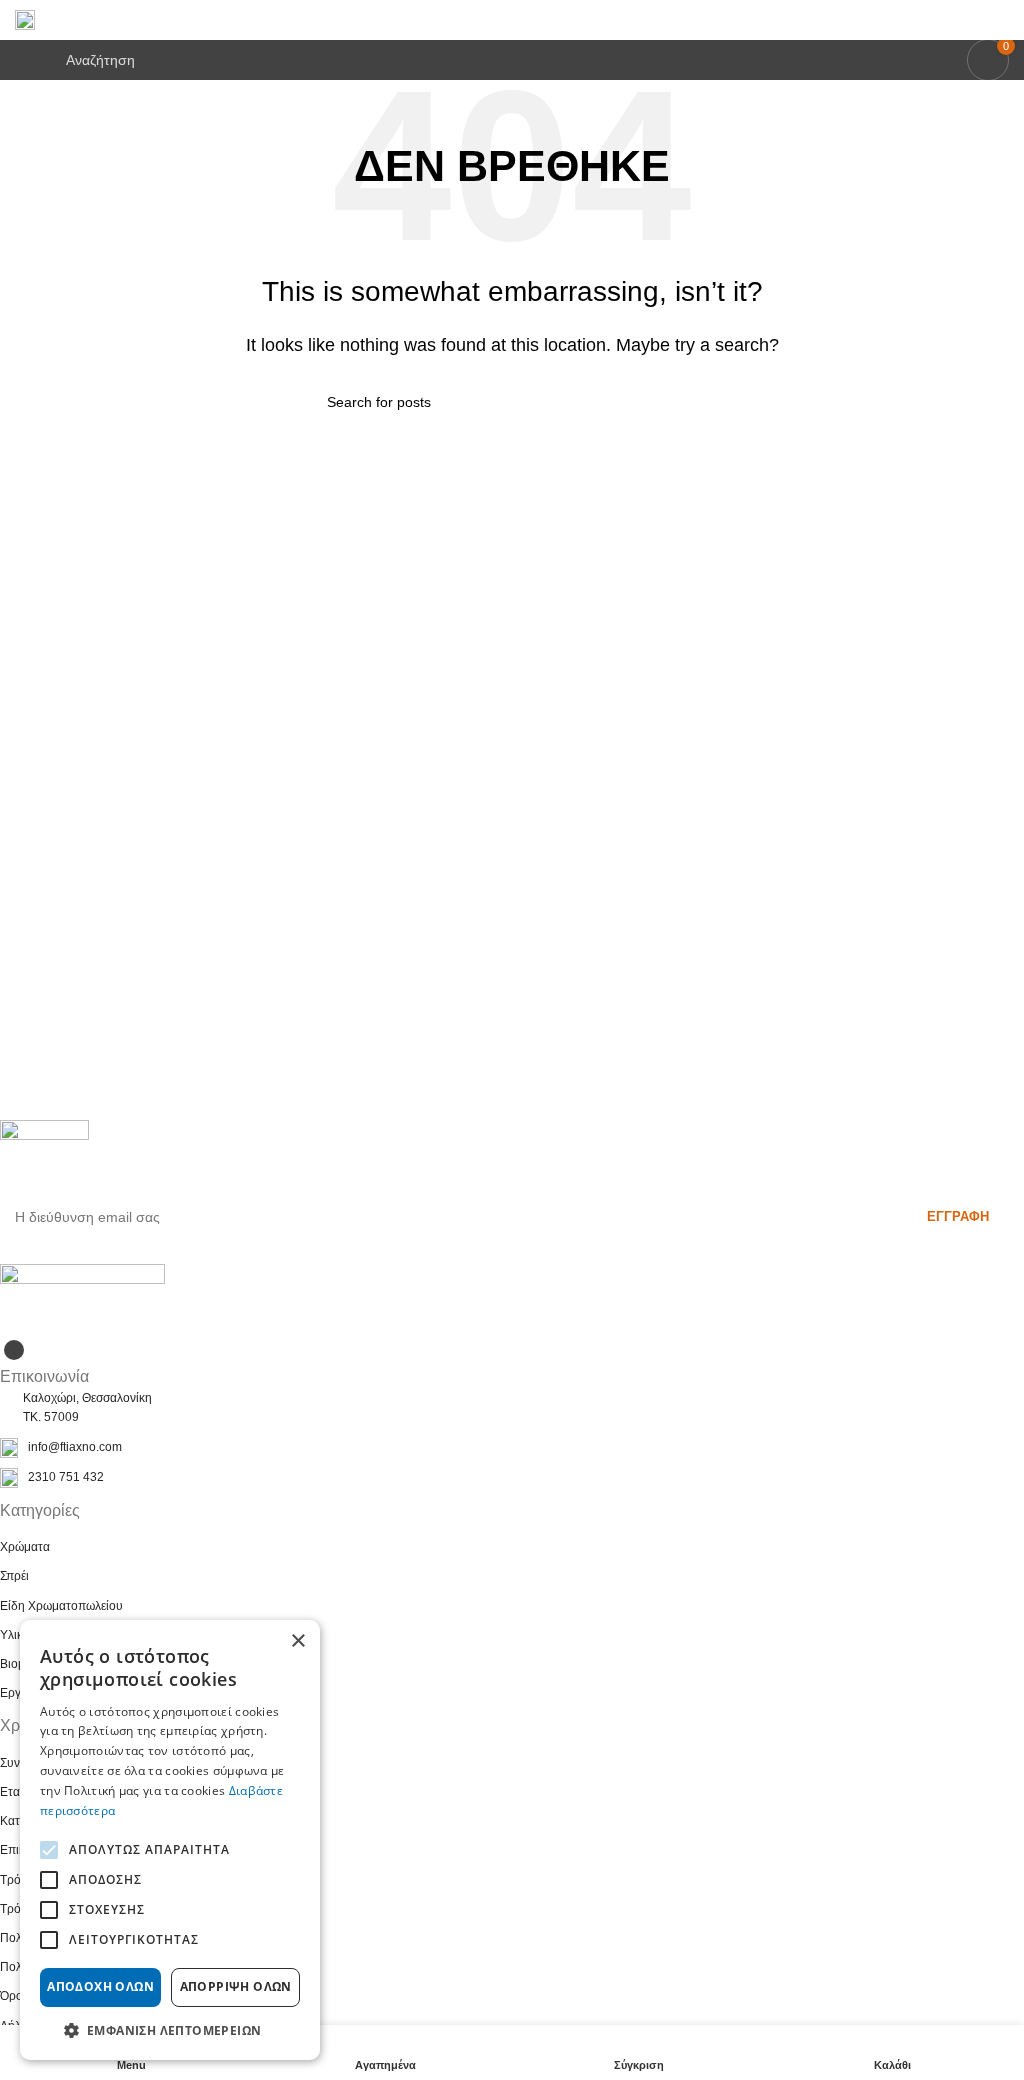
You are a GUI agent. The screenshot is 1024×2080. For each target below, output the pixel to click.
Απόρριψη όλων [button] (236, 1986)
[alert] (170, 1840)
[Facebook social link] (14, 1350)
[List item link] (512, 1448)
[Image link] (82, 1298)
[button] (170, 2030)
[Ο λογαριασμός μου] (1001, 20)
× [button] (297, 1641)
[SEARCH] (689, 402)
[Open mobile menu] (23, 60)
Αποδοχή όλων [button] (100, 1986)
